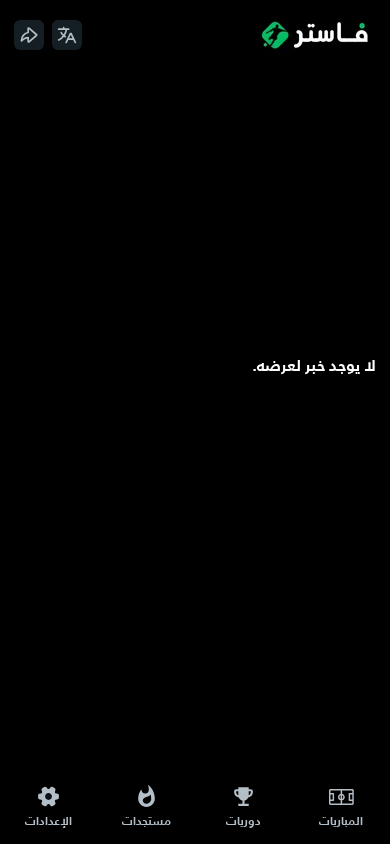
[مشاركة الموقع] (29, 35)
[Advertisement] (195, 211)
